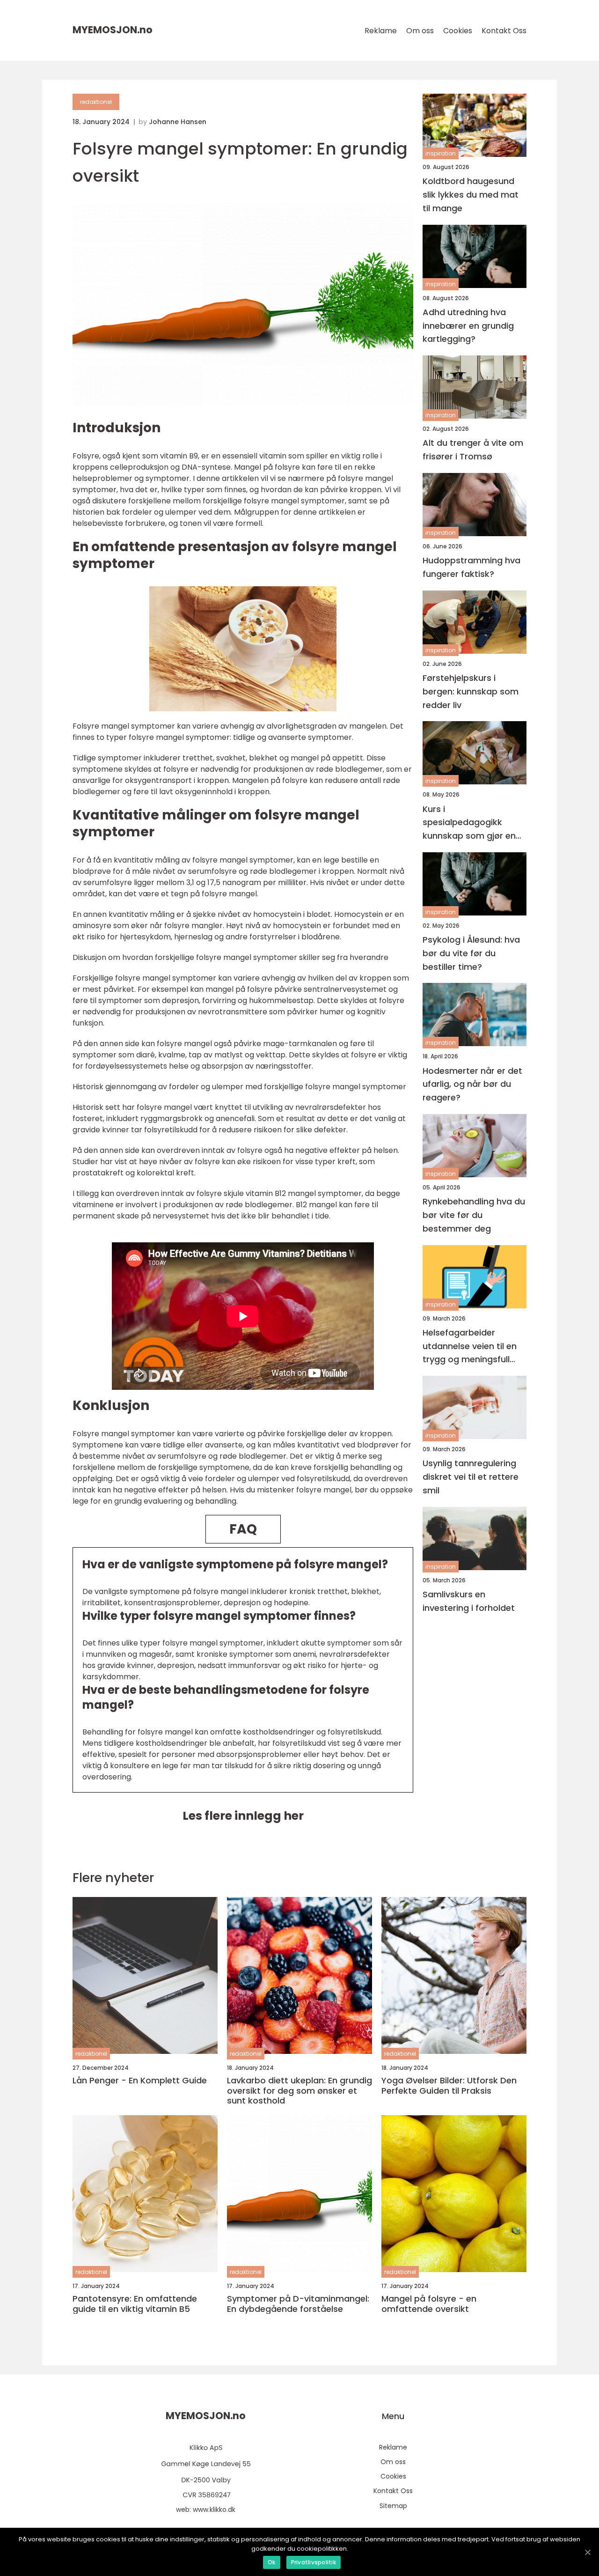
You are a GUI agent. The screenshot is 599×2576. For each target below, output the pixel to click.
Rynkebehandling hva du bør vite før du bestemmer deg (474, 1215)
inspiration (441, 153)
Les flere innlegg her (243, 1816)
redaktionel (96, 102)
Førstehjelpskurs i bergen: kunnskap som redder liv (471, 691)
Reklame (381, 31)
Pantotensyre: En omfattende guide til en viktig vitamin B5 (135, 2304)
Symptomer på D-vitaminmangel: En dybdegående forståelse (298, 2304)
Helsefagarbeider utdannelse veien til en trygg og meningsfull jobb (470, 1347)
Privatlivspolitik (314, 2562)
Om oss (420, 31)
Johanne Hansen (178, 122)
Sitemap (393, 2506)
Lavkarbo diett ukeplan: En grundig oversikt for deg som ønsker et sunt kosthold (299, 2091)
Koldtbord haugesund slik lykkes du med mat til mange (471, 195)
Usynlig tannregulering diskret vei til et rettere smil (471, 1477)
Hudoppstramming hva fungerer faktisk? (471, 567)
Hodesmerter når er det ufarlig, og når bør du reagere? (472, 1084)
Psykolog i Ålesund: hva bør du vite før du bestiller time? (471, 953)
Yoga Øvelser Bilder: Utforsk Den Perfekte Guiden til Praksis (449, 2085)
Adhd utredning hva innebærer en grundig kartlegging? (468, 326)
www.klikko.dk (214, 2510)
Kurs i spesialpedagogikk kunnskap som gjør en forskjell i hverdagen (469, 823)
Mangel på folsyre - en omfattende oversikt (429, 2304)
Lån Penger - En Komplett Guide (140, 2081)
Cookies (458, 31)
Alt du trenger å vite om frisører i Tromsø (473, 450)
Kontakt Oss (504, 31)
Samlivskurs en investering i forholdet (469, 1601)
